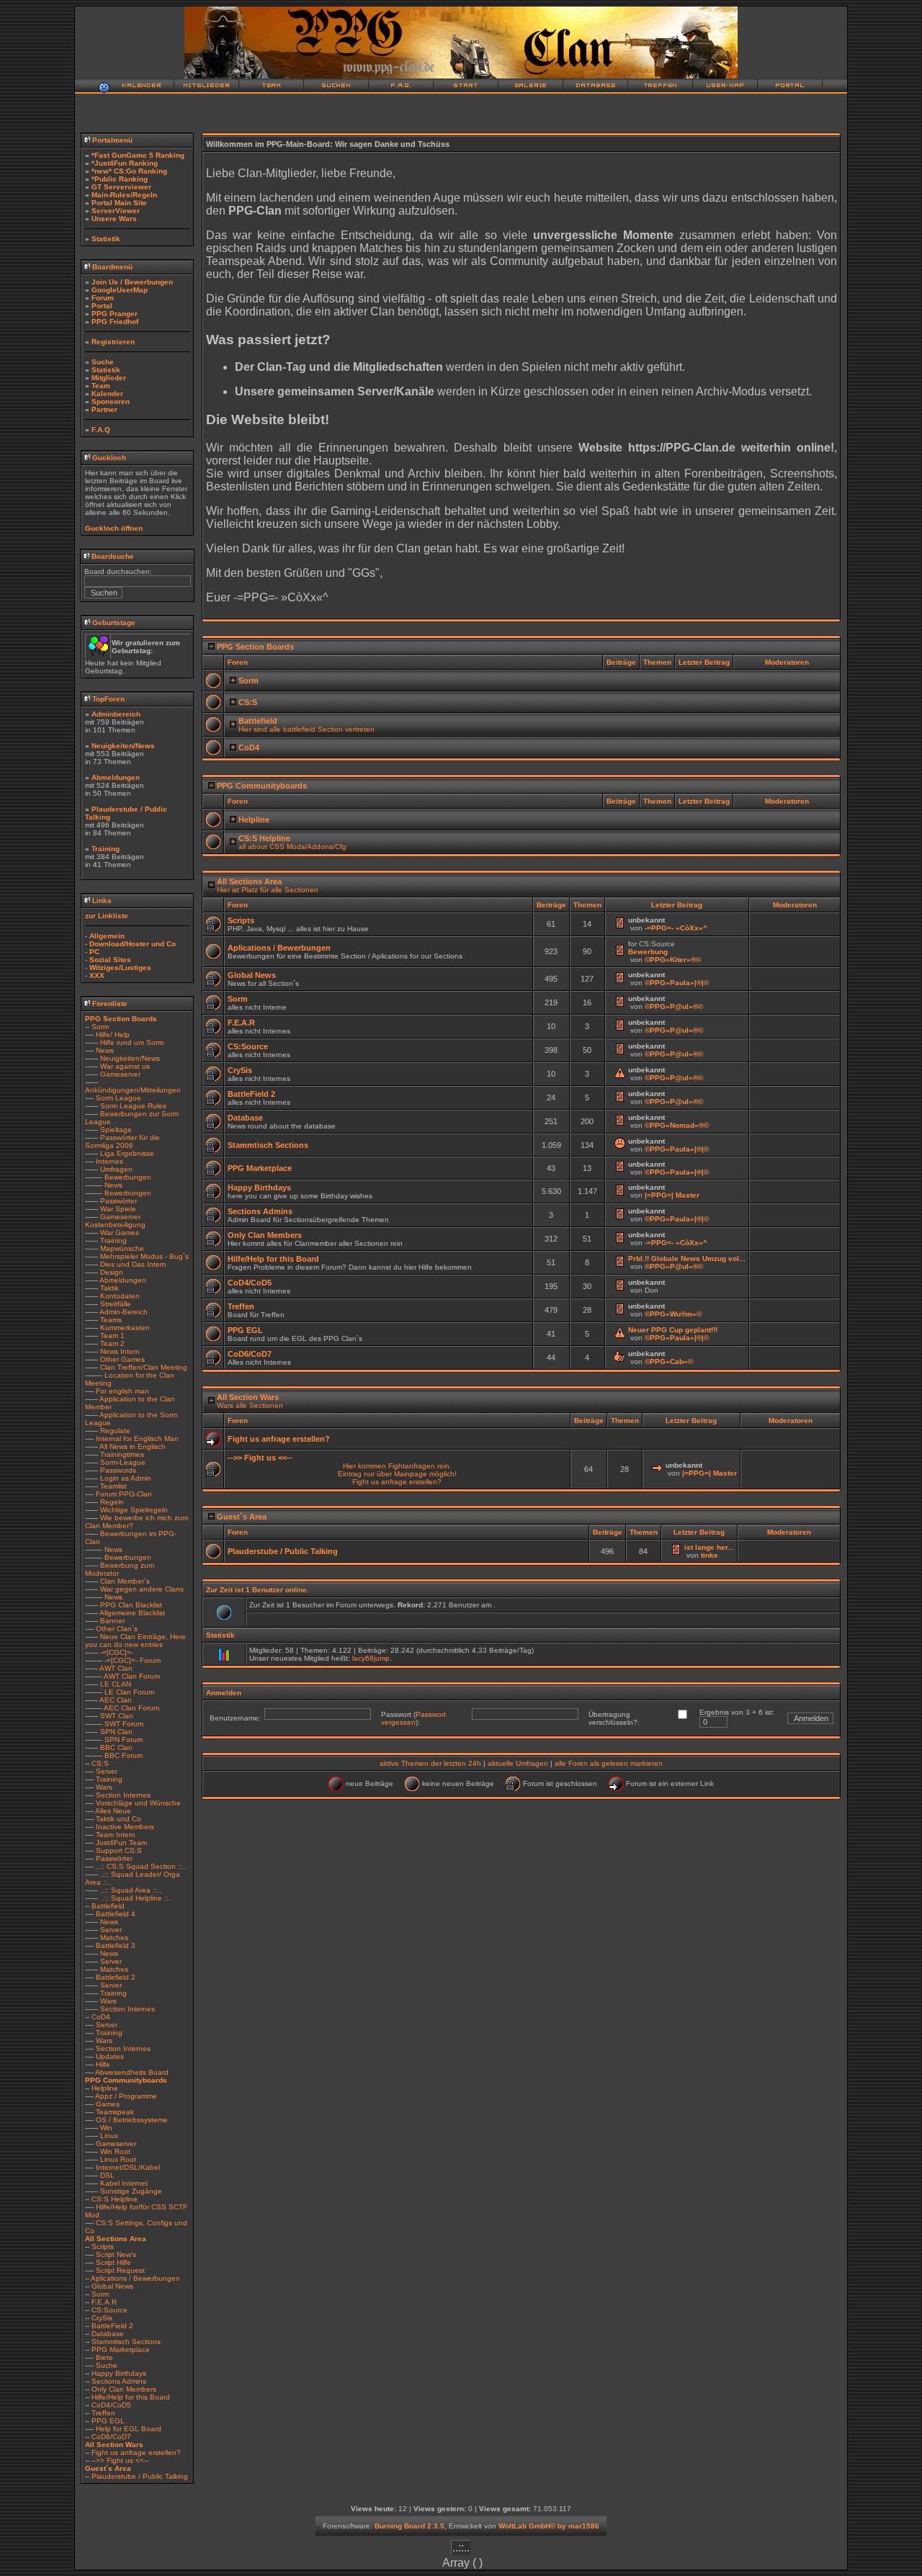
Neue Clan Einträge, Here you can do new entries (135, 1641)
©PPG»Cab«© (669, 1361)
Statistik (106, 239)
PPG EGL (108, 2421)
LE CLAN (116, 1684)
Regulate (115, 1431)
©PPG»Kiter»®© (673, 960)
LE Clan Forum (129, 1692)
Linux (109, 2136)
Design (112, 1272)
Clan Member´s (125, 1581)
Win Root (115, 2151)
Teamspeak (115, 2112)
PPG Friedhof (115, 322)
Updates (110, 2056)
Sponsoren (111, 401)
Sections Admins (119, 2381)
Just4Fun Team (121, 1843)
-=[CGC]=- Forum (133, 1660)
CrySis (102, 2318)
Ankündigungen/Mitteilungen (133, 1090)
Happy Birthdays (119, 2373)
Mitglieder (109, 378)
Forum (103, 298)
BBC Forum (124, 1755)
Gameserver (120, 1074)
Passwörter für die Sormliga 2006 (122, 1141)
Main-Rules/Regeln (124, 195)
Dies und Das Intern (133, 1264)
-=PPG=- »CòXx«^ (676, 928)
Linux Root (118, 2159)
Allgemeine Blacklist (132, 1613)
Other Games (122, 1359)
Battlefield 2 (116, 1977)
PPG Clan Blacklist (131, 1605)
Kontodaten (120, 1296)
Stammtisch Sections (126, 2342)
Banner (112, 1621)
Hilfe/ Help (113, 1035)
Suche (103, 362)
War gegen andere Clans (142, 1589)
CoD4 (101, 2017)
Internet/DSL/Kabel (128, 2167)
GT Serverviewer (121, 187)
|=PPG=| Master (672, 1195)
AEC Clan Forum (131, 1708)
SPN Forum (124, 1740)
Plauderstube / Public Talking (140, 2476)
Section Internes (123, 1795)
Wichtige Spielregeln (134, 1510)
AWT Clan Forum (132, 1676)
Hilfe (103, 2064)
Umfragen (116, 1169)
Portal (102, 306)
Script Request (120, 2270)
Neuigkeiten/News (123, 746)
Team (101, 386)
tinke (710, 1555)
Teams (111, 1320)
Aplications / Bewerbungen (135, 2278)
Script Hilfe (113, 2262)
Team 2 (112, 1343)
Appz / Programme (126, 2096)
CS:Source (109, 2310)
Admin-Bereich (124, 1312)
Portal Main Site (119, 203)
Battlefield (108, 1906)
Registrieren (113, 342)
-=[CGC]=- (117, 1652)
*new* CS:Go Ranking (129, 171)
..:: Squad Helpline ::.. (136, 1898)
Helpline (105, 2088)
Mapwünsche (122, 1248)
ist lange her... (709, 1547)
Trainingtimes (122, 1454)
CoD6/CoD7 (111, 2437)
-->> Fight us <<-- (120, 2460)
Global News (112, 2286)
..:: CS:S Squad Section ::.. (141, 1866)
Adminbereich (116, 714)
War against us (125, 1066)
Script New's (116, 2254)
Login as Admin (126, 1478)
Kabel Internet (124, 2183)
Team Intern (116, 1835)
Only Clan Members (124, 2389)
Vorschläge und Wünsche (138, 1803)
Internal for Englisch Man (137, 1439)
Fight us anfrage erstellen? (136, 2452)
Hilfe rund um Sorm (132, 1042)
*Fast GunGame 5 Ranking (138, 155)
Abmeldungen (116, 777)
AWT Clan (116, 1668)
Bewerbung (648, 952)
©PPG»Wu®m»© (673, 1314)
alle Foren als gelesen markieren (609, 1763)
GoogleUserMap (120, 290)
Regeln (112, 1502)
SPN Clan (116, 1732)
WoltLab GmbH (524, 2526)
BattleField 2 (112, 2326)
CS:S (100, 1763)
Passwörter (118, 1201)
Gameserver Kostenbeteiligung (115, 1221)
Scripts (103, 2247)
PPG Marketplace (121, 2350)
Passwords (118, 1470)
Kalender (107, 394)
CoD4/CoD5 (111, 2405)
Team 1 (112, 1336)
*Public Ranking (120, 179)
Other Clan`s (117, 1629)
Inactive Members (125, 1827)
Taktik (109, 1288)
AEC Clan (116, 1700)
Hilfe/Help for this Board (131, 2397)
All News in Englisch (133, 1446)
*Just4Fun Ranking (125, 163)
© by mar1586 (575, 2526)
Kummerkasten (125, 1328)
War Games (120, 1233)
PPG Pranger (115, 314)
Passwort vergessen (413, 1718)
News (105, 1050)
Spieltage (116, 1130)
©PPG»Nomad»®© (677, 1125)
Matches (114, 1938)
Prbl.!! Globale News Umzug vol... (687, 1258)
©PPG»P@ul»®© (674, 1006)
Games (108, 2104)
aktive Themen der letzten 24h (430, 1763)
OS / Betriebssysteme (132, 2120)
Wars (104, 1787)
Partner (104, 409)
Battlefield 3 (116, 1946)
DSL (107, 2175)
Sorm (100, 1027)
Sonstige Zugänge (131, 2191)
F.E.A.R (104, 2302)
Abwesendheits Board (132, 2072)
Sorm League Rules (133, 1106)
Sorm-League (123, 1462)
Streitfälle (116, 1304)
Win (106, 2128)
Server (107, 1771)
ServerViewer (116, 211)
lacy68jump (371, 1658)
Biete (104, 2357)
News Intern (120, 1351)
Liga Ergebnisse (127, 1153)
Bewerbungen (128, 1177)
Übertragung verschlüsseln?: (614, 1718)
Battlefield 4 (116, 1914)
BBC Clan (116, 1747)
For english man (122, 1391)
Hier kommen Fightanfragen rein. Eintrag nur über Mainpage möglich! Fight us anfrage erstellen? (397, 1474)
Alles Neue (113, 1811)
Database (108, 2334)
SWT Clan (117, 1716)
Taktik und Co (118, 1819)
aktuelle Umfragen (518, 1763)
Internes (109, 1161)
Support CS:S (119, 1850)
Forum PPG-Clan (124, 1494)
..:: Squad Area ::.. (131, 1890)
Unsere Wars (114, 219)
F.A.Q (101, 430)
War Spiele (118, 1209)
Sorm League (118, 1098)
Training (106, 849)
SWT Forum (124, 1724)
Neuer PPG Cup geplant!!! (673, 1330)
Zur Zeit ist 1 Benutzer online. (258, 1590)
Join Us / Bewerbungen (132, 282)
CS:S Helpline (115, 2199)
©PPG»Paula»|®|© (677, 983)
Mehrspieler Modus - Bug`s (144, 1256)
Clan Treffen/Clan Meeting (144, 1367)
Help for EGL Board (129, 2429)
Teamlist (113, 1486)
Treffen (103, 2413)
